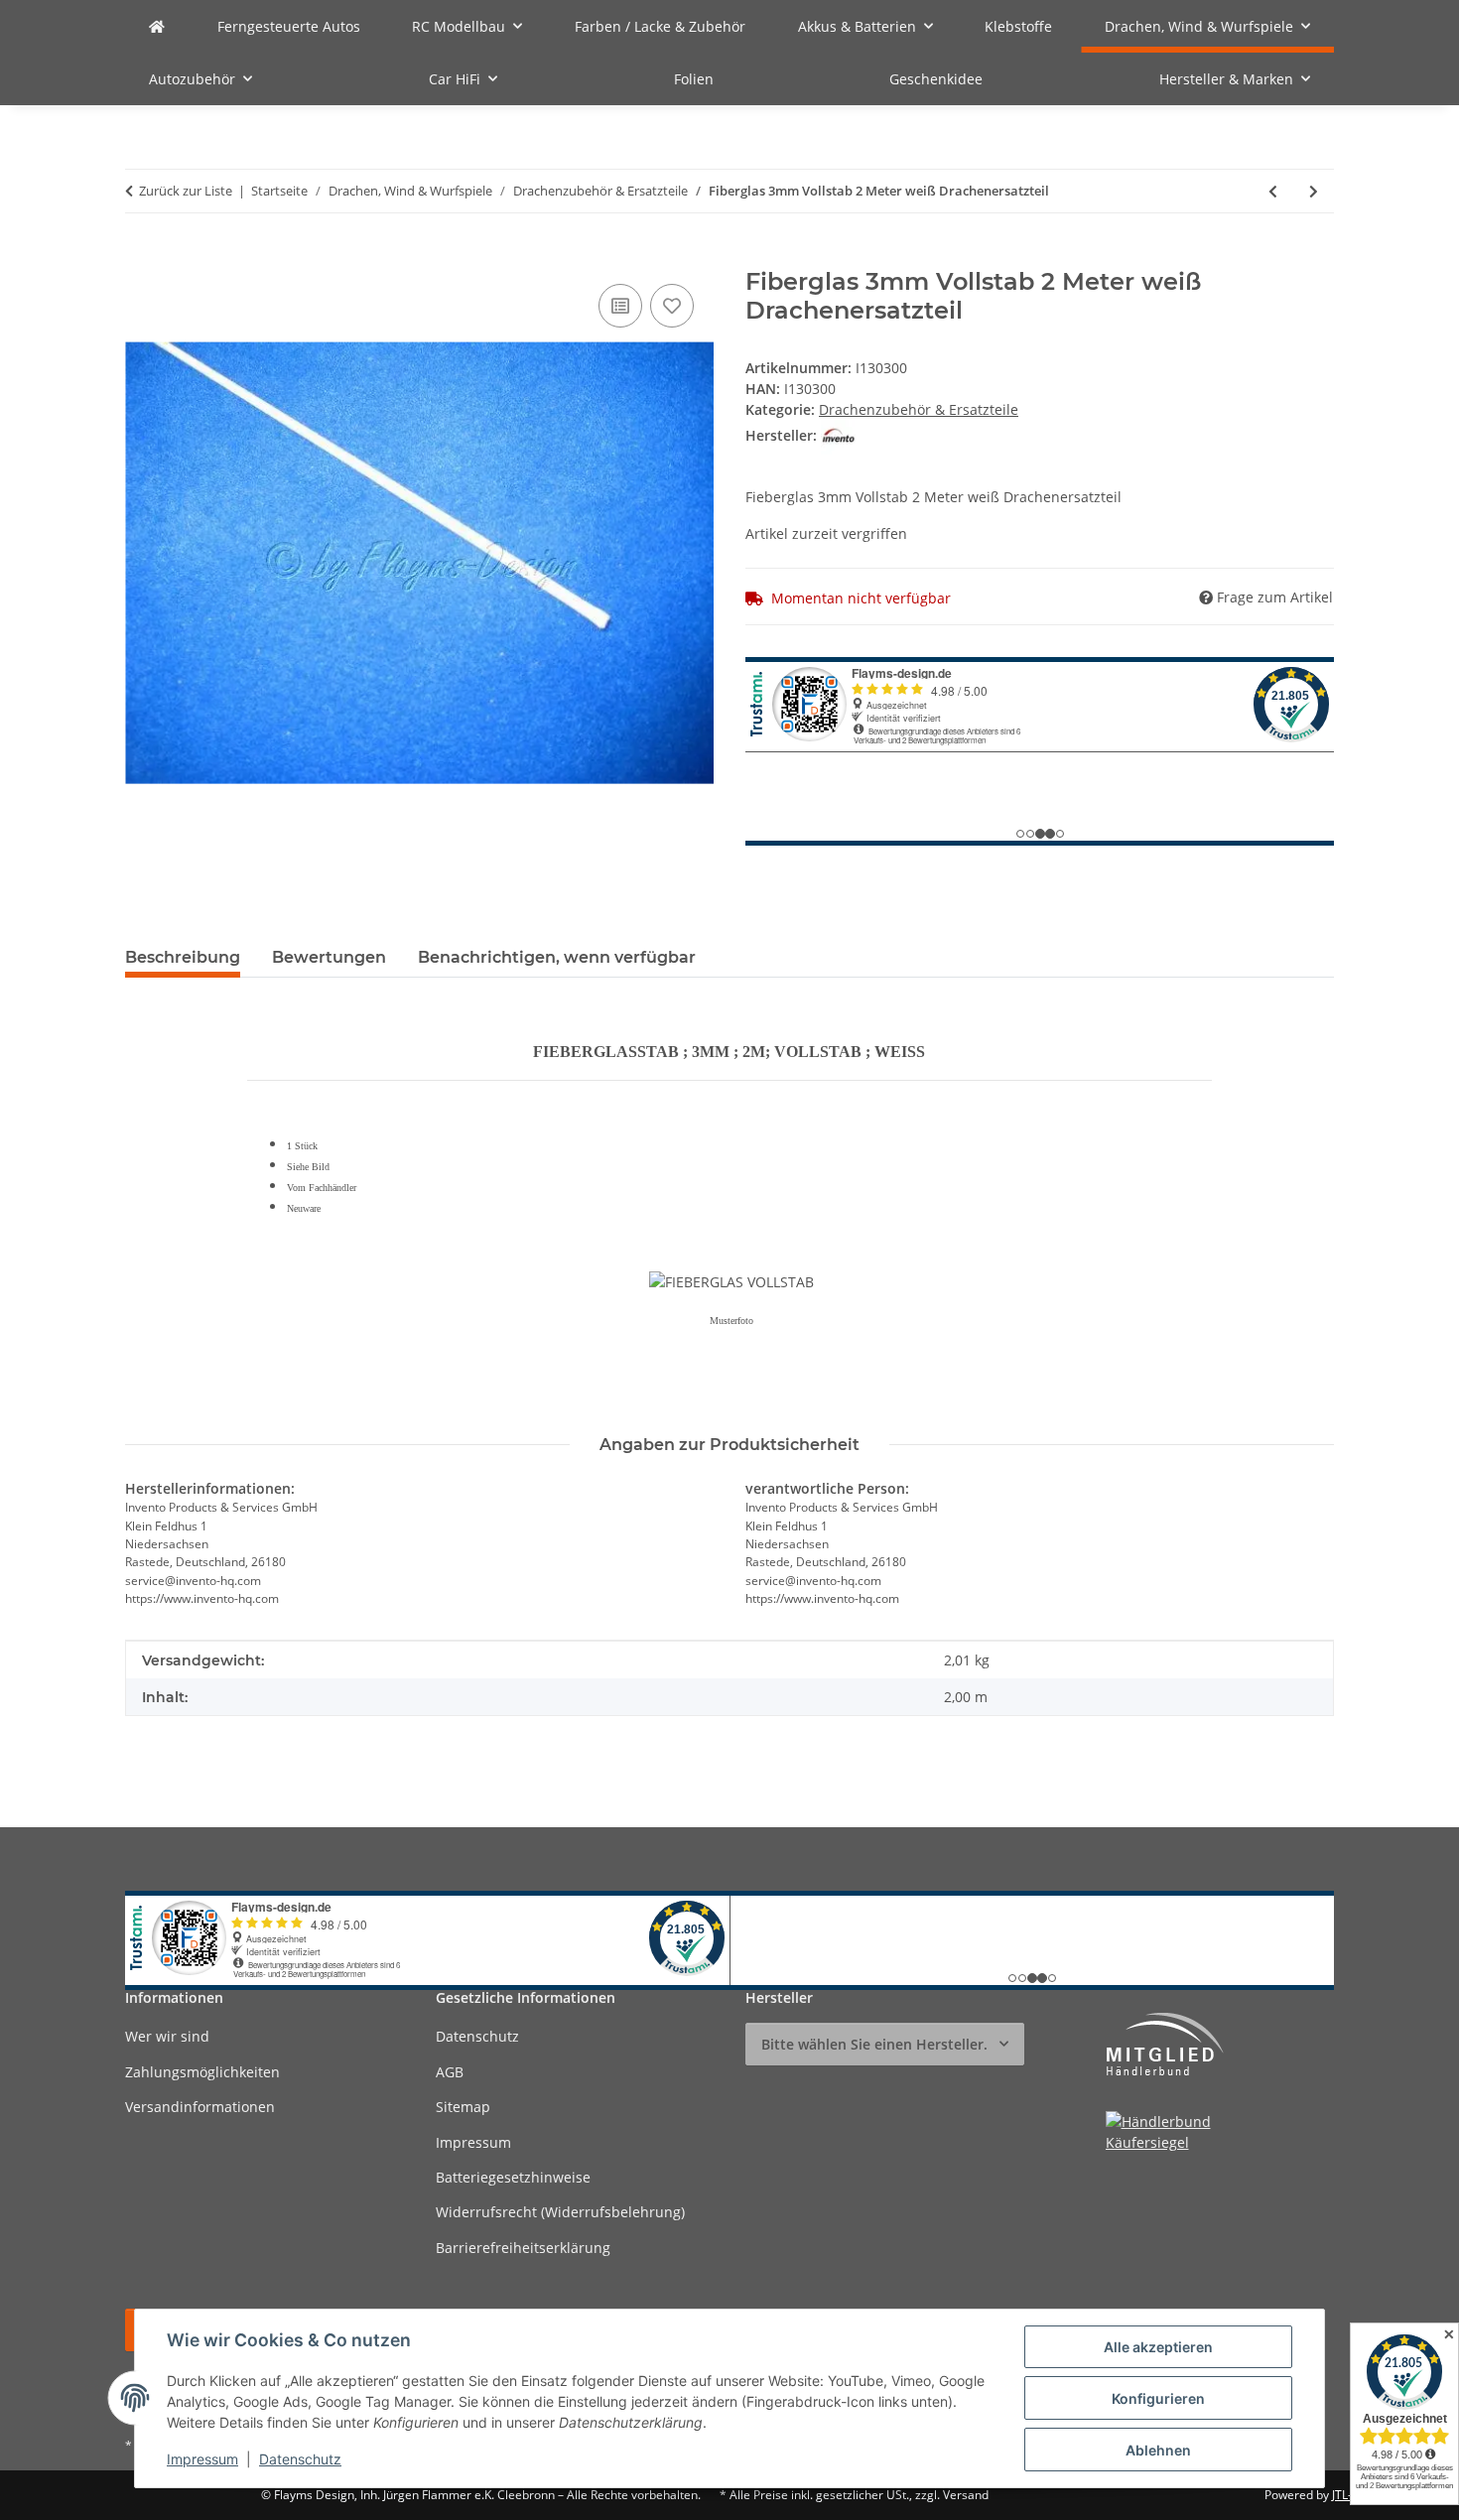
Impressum (202, 2459)
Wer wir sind (167, 2036)
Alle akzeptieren (1158, 2347)
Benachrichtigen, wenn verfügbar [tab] (557, 957)
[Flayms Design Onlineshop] (157, 26)
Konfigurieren (1158, 2398)
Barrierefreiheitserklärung (523, 2248)
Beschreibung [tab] (183, 957)
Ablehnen (1158, 2450)
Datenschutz (300, 2459)
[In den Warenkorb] (141, 257)
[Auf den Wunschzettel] (672, 306)
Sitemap (463, 2107)
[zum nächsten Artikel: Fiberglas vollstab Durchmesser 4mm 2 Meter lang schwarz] (1314, 191)
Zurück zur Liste (186, 191)
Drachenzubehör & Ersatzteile (919, 409)
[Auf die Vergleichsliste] (620, 306)
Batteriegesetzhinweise (513, 2177)
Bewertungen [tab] (329, 957)
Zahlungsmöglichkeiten (202, 2072)
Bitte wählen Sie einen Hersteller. (874, 2044)
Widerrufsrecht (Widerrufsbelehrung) (560, 2212)
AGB (450, 2072)
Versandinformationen (200, 2107)
